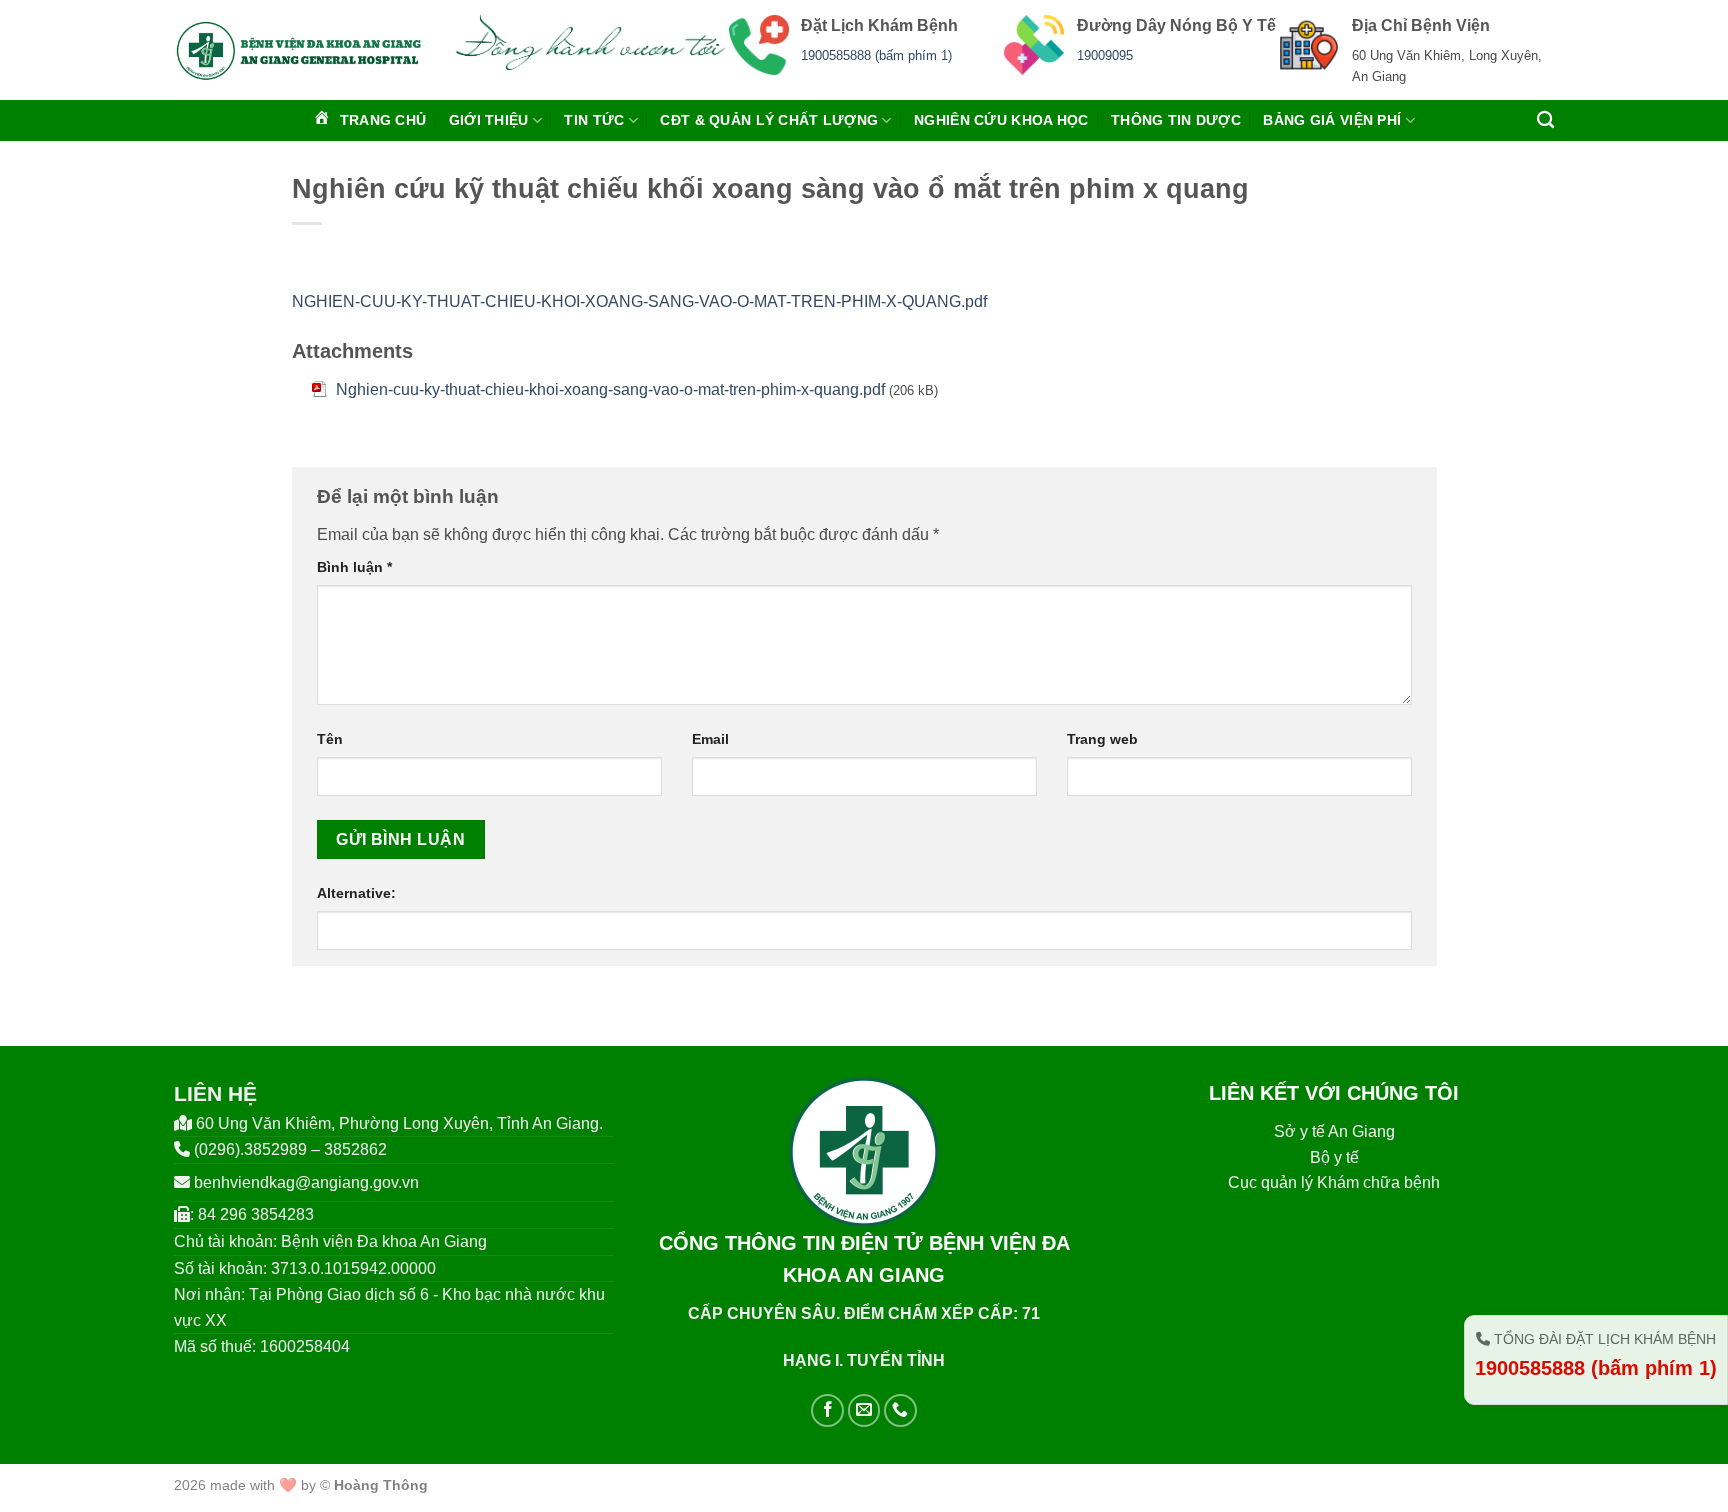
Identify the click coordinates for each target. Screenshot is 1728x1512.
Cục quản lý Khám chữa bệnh (1334, 1182)
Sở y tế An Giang (1334, 1131)
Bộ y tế (1334, 1157)
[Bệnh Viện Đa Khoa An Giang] (298, 50)
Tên (330, 739)
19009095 (1105, 55)
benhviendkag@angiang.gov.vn (306, 1182)
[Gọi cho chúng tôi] (900, 1410)
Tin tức (594, 120)
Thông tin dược (1176, 120)
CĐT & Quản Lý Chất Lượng (769, 120)
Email (710, 739)
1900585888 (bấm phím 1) (876, 55)
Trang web (1102, 739)
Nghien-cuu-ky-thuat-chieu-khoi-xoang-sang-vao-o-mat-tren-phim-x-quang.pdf (610, 389)
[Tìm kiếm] (1545, 120)
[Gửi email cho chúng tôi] (864, 1410)
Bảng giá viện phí (1332, 120)
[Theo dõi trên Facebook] (827, 1410)
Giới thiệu (489, 120)
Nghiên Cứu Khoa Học (1001, 120)
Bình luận (354, 567)
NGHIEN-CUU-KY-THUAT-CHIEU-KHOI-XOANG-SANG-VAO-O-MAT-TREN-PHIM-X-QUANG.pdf (639, 301)
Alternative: (356, 893)
